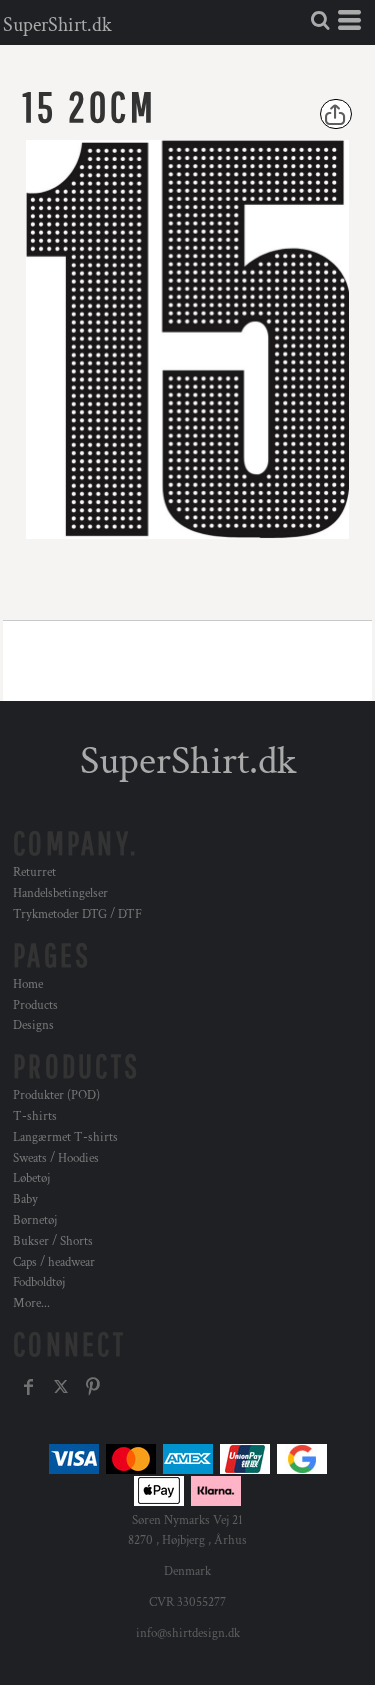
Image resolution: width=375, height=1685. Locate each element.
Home (28, 984)
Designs (33, 1025)
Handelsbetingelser (60, 893)
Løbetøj (31, 1178)
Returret (34, 872)
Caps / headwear (54, 1262)
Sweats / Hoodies (56, 1158)
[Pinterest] (93, 1387)
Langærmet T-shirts (65, 1137)
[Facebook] (29, 1387)
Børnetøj (35, 1220)
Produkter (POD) (56, 1095)
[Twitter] (61, 1387)
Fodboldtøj (39, 1282)
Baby (25, 1199)
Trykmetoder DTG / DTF (77, 914)
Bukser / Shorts (53, 1241)
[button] (320, 20)
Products (35, 1005)
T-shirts (35, 1116)
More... (31, 1303)
